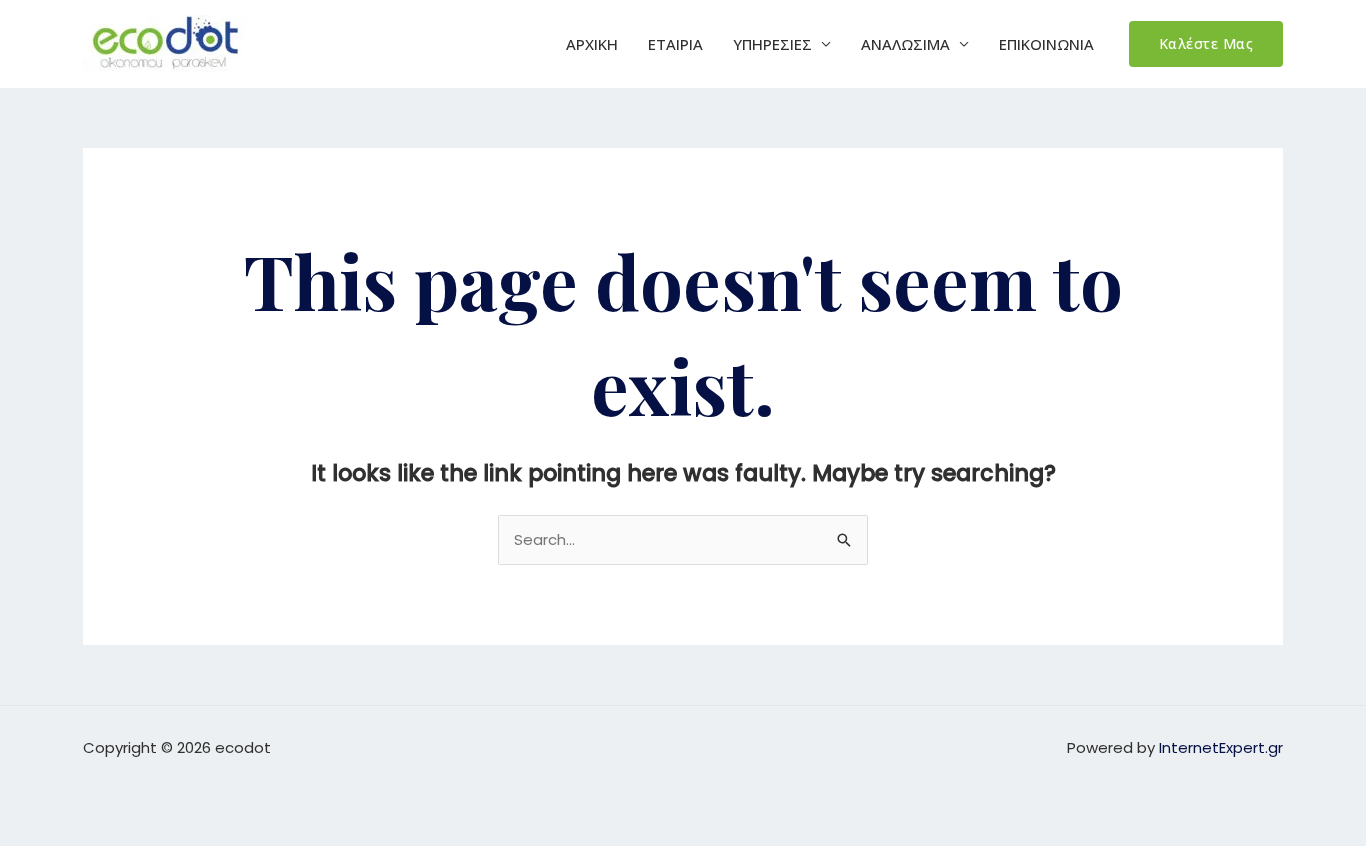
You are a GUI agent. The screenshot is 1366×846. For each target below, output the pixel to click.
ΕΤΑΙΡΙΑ (675, 44)
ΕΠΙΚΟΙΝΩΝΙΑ (1046, 44)
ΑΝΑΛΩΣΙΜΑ (905, 44)
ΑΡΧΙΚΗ (592, 44)
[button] (1206, 44)
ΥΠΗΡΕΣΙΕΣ (772, 44)
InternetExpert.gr (1221, 747)
